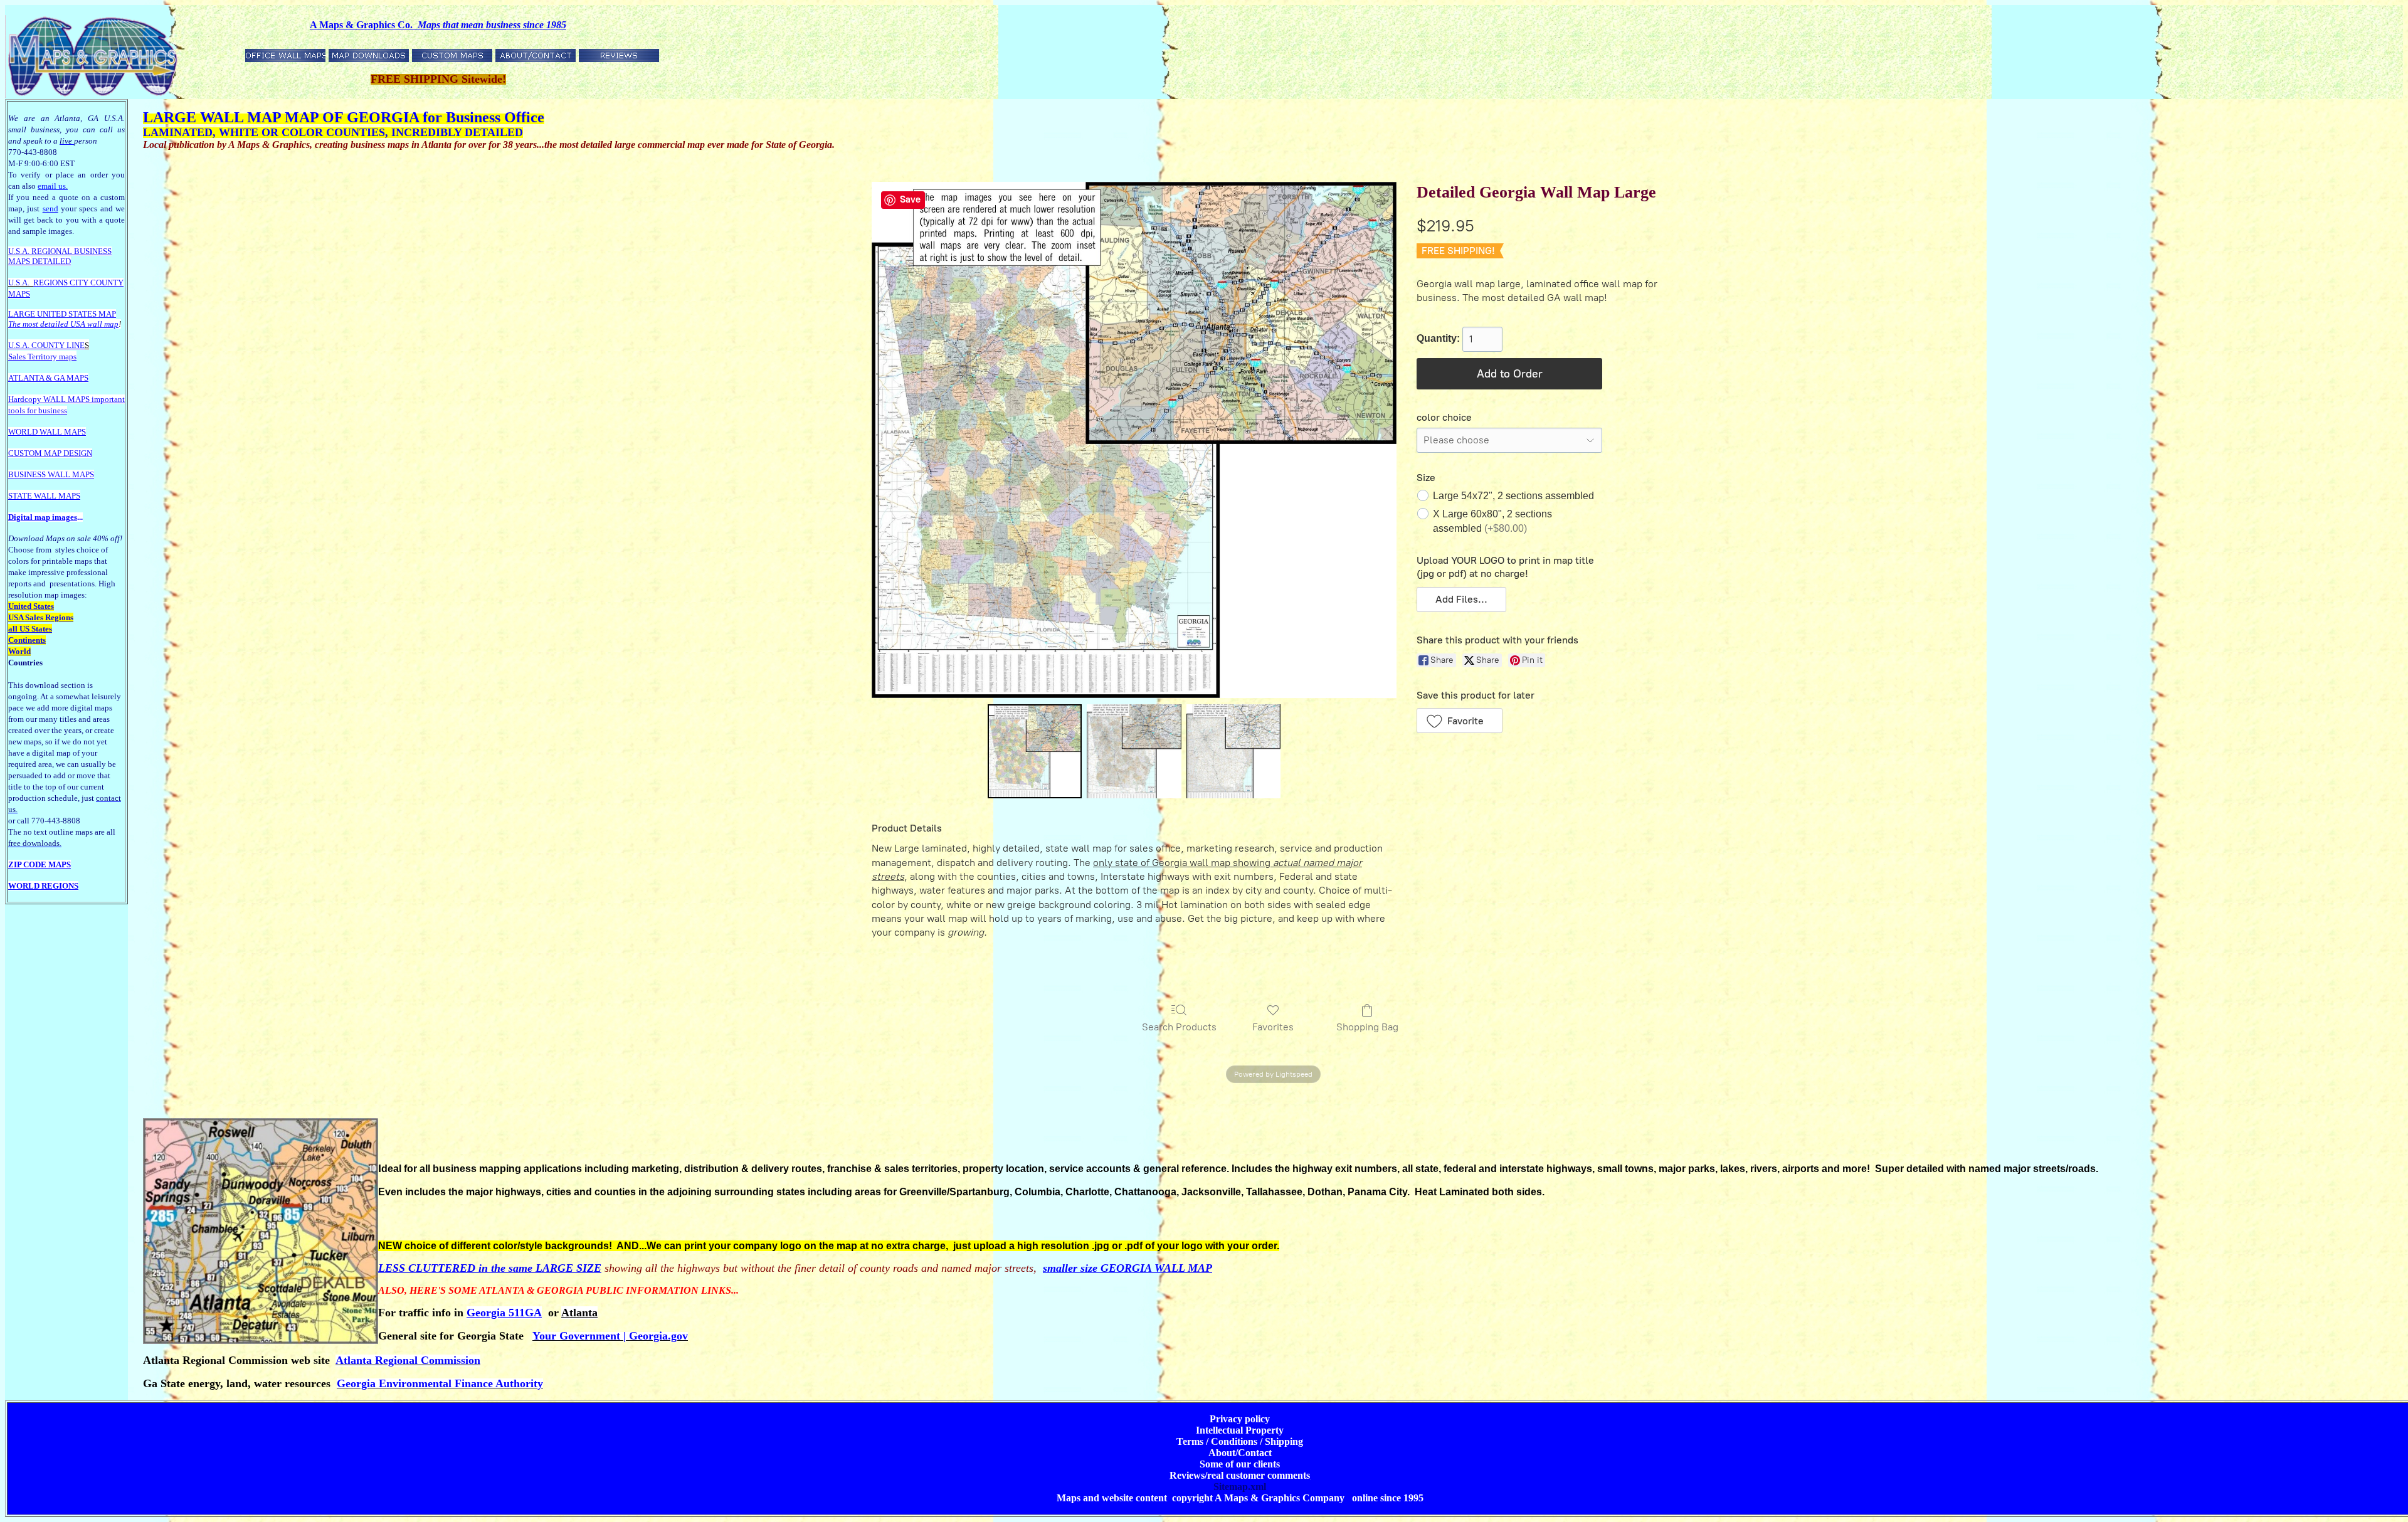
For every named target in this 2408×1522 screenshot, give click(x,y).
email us (53, 186)
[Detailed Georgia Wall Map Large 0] (1035, 751)
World (19, 651)
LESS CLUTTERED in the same (457, 1268)
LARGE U (25, 314)
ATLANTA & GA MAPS (48, 378)
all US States (30, 629)
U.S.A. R (23, 251)
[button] (1461, 600)
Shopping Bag (1367, 1027)
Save (910, 199)
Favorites (1273, 1027)
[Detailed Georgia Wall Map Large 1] (1134, 751)
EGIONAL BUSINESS (74, 251)
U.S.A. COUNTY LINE (46, 345)
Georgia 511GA (504, 1313)
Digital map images (43, 517)
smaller (1062, 1268)
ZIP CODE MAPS (40, 864)
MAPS (19, 261)
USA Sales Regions (41, 617)
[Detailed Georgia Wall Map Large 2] (1233, 751)
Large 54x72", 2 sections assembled (1513, 496)
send (50, 209)
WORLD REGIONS (43, 886)
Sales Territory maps (42, 357)
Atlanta (579, 1313)
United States (31, 606)
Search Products (1179, 1027)
